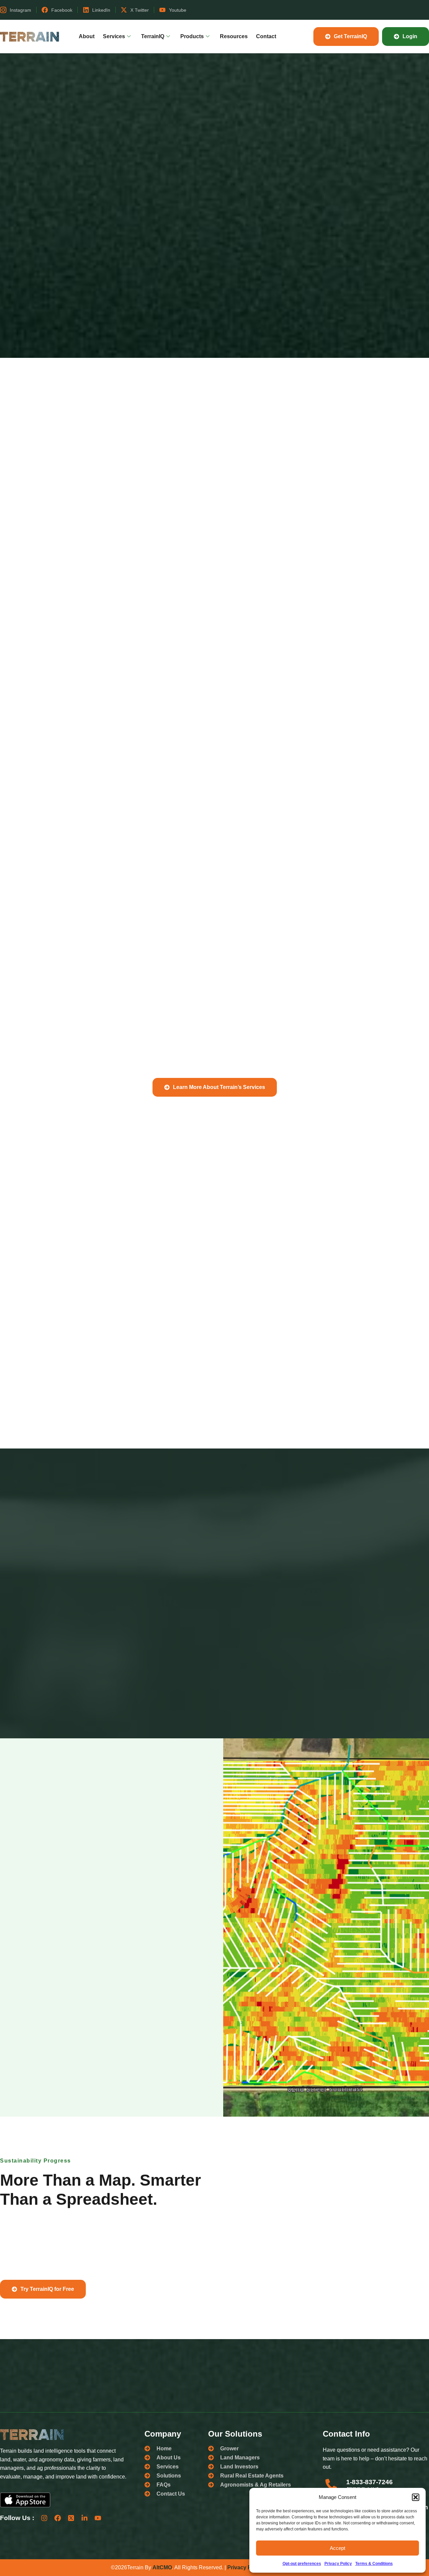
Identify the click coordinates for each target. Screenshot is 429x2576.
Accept (338, 2548)
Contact (266, 36)
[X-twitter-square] (71, 2518)
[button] (416, 2497)
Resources (234, 36)
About (87, 36)
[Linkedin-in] (84, 2518)
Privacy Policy (338, 2564)
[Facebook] (58, 2518)
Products (192, 36)
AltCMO (162, 2567)
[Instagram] (44, 2518)
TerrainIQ (153, 36)
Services (114, 36)
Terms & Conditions (374, 2564)
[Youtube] (98, 2518)
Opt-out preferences (302, 2564)
